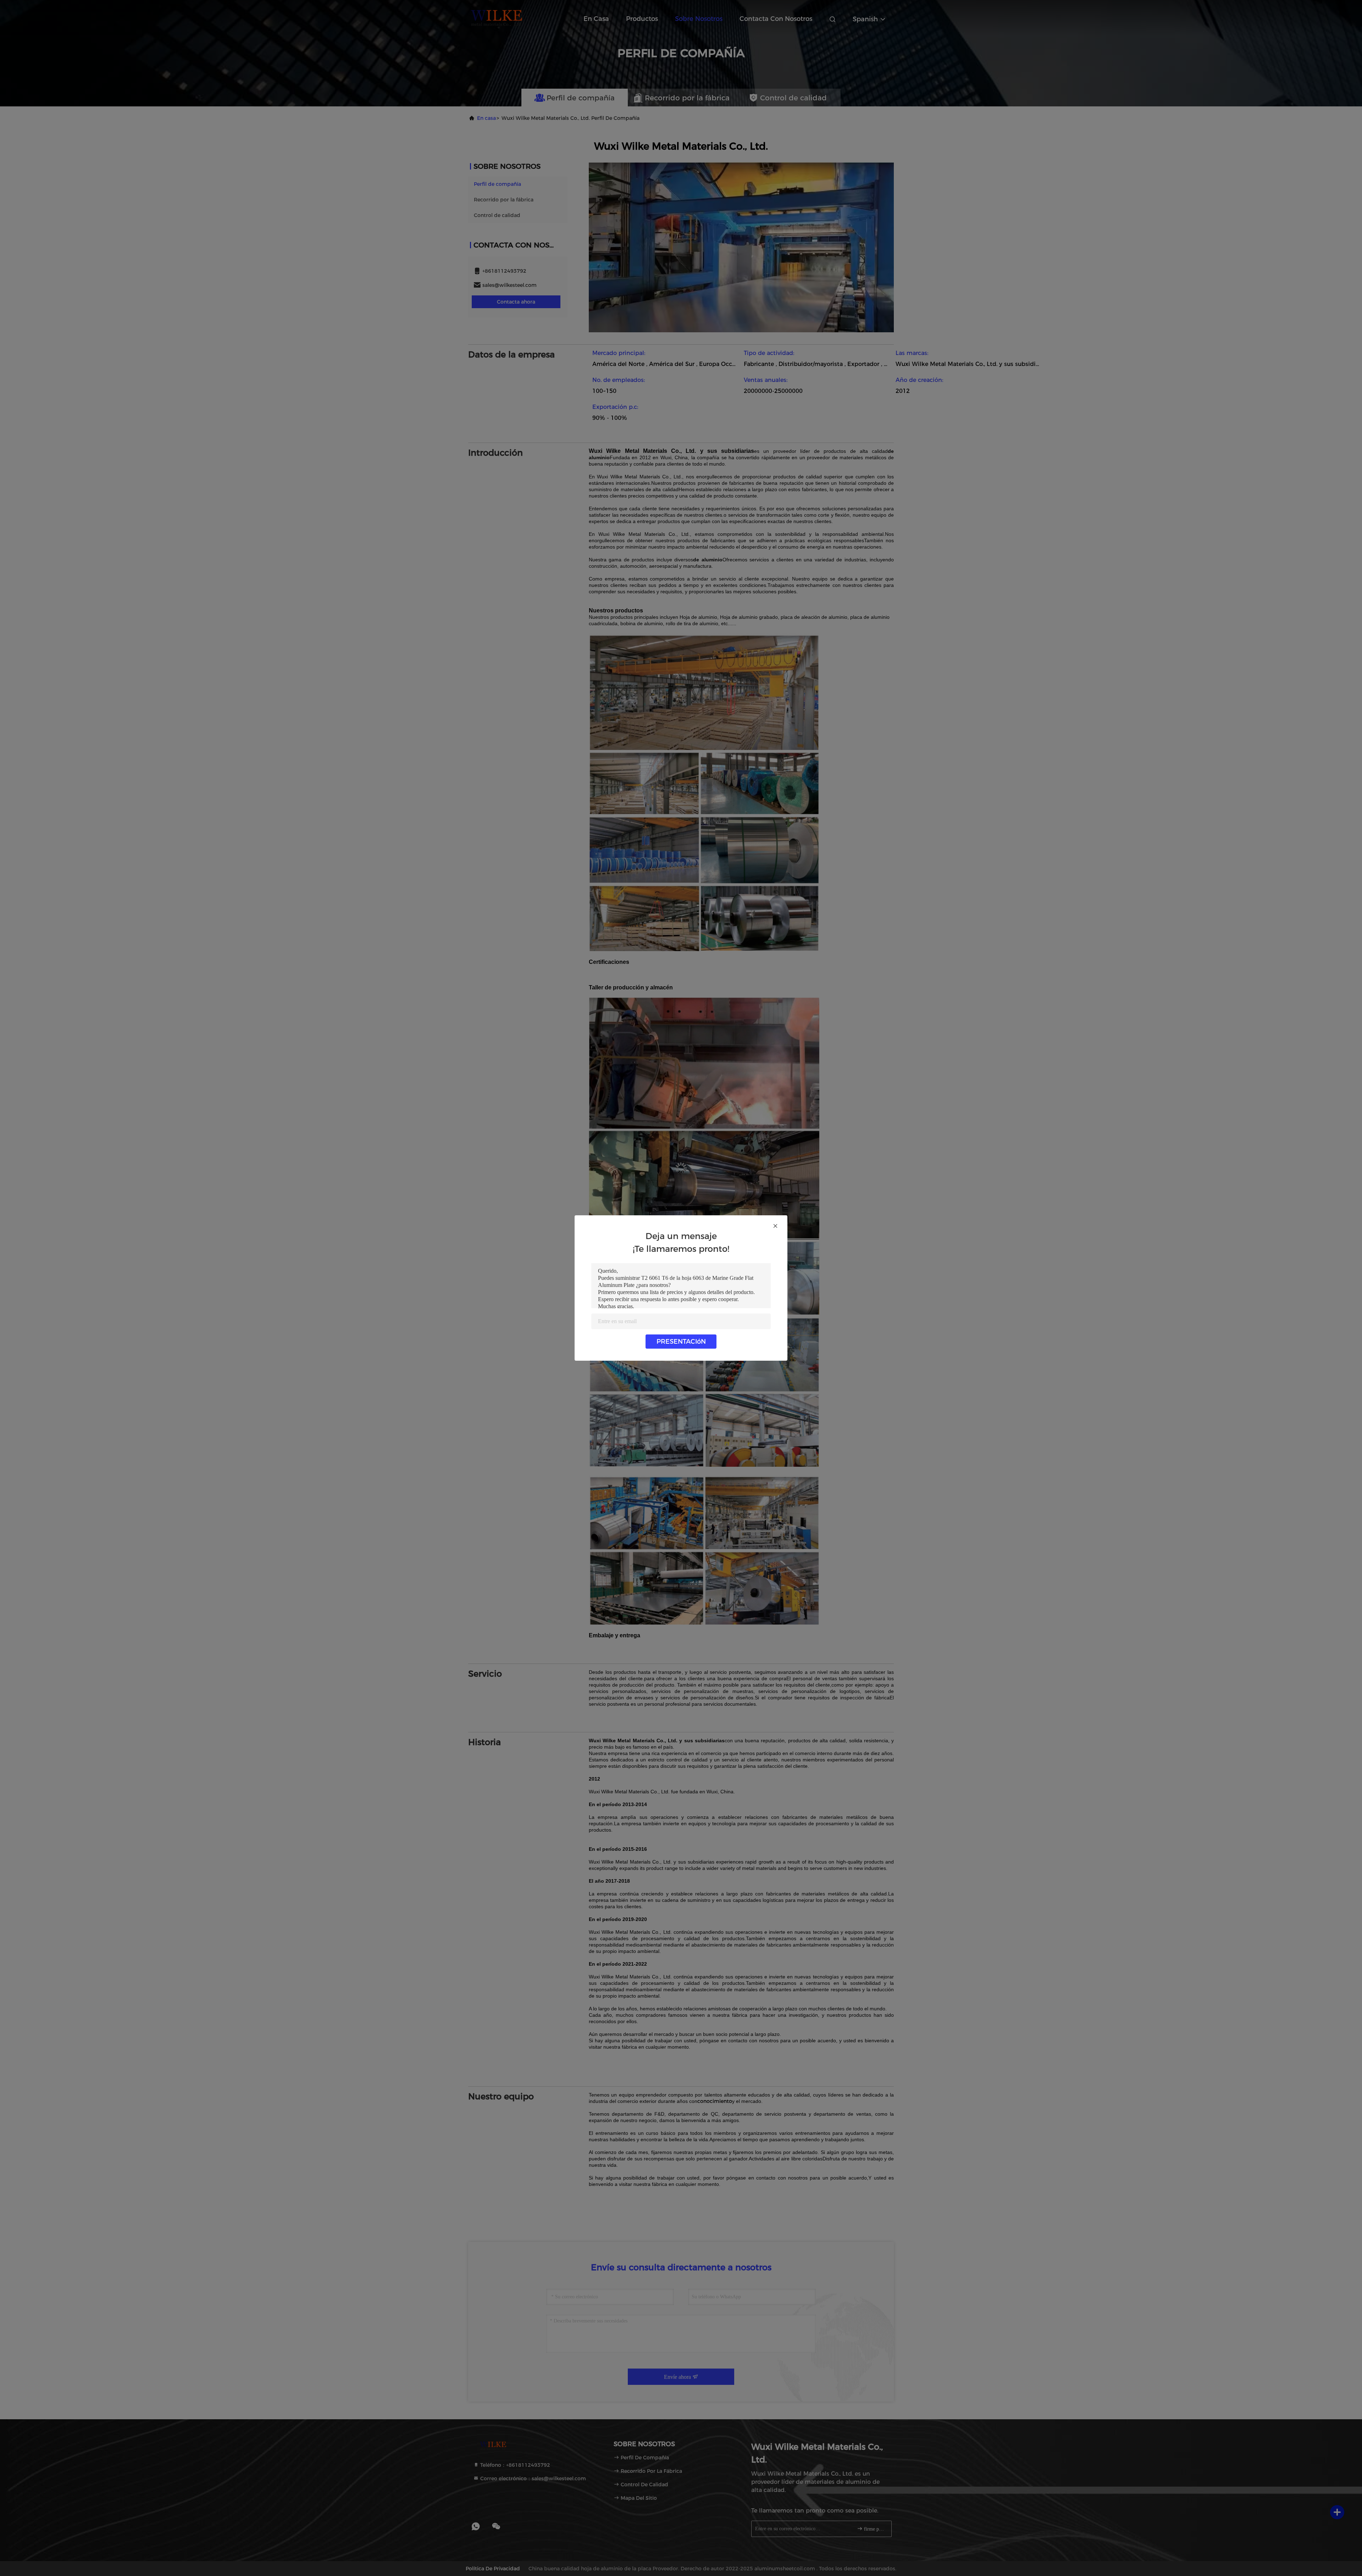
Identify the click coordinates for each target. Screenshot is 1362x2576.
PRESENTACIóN (681, 1342)
